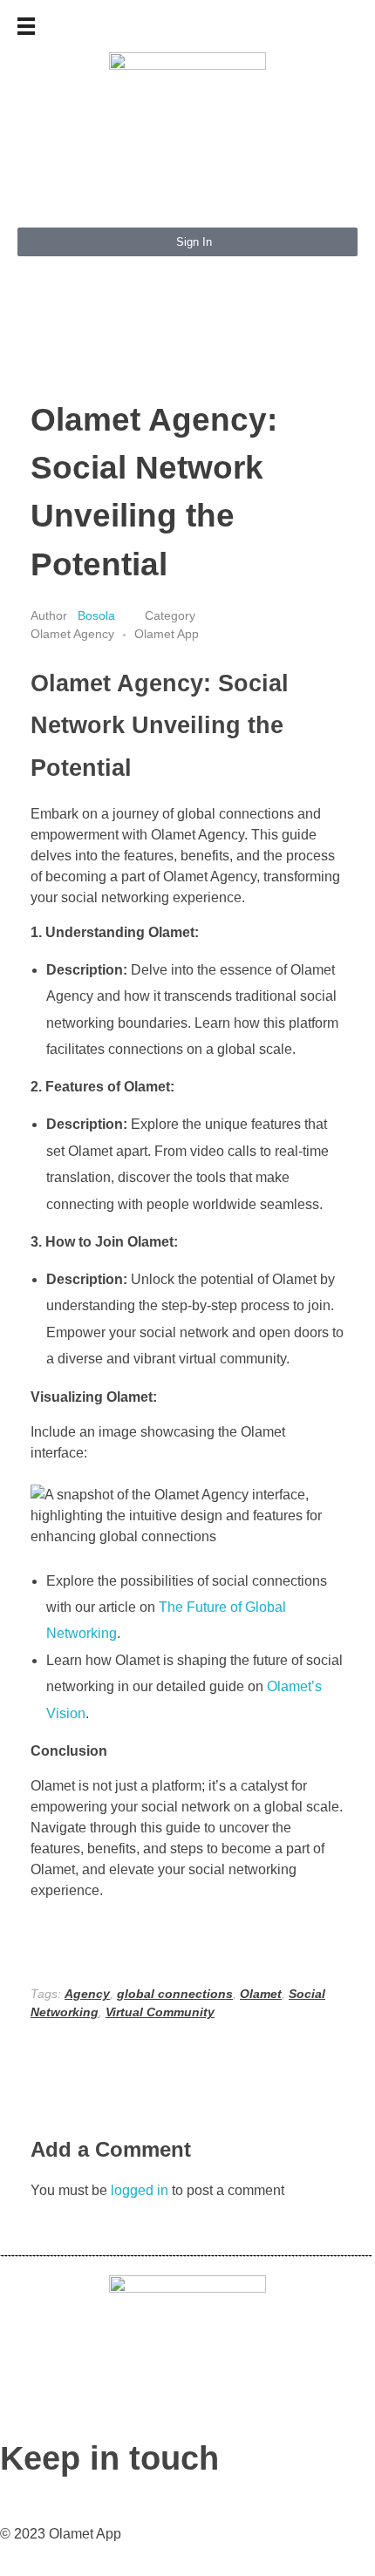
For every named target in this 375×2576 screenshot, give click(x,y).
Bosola (98, 615)
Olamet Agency (72, 634)
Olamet (261, 1994)
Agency (87, 1994)
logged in (141, 2190)
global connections (175, 1994)
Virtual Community (160, 2012)
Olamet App (167, 634)
